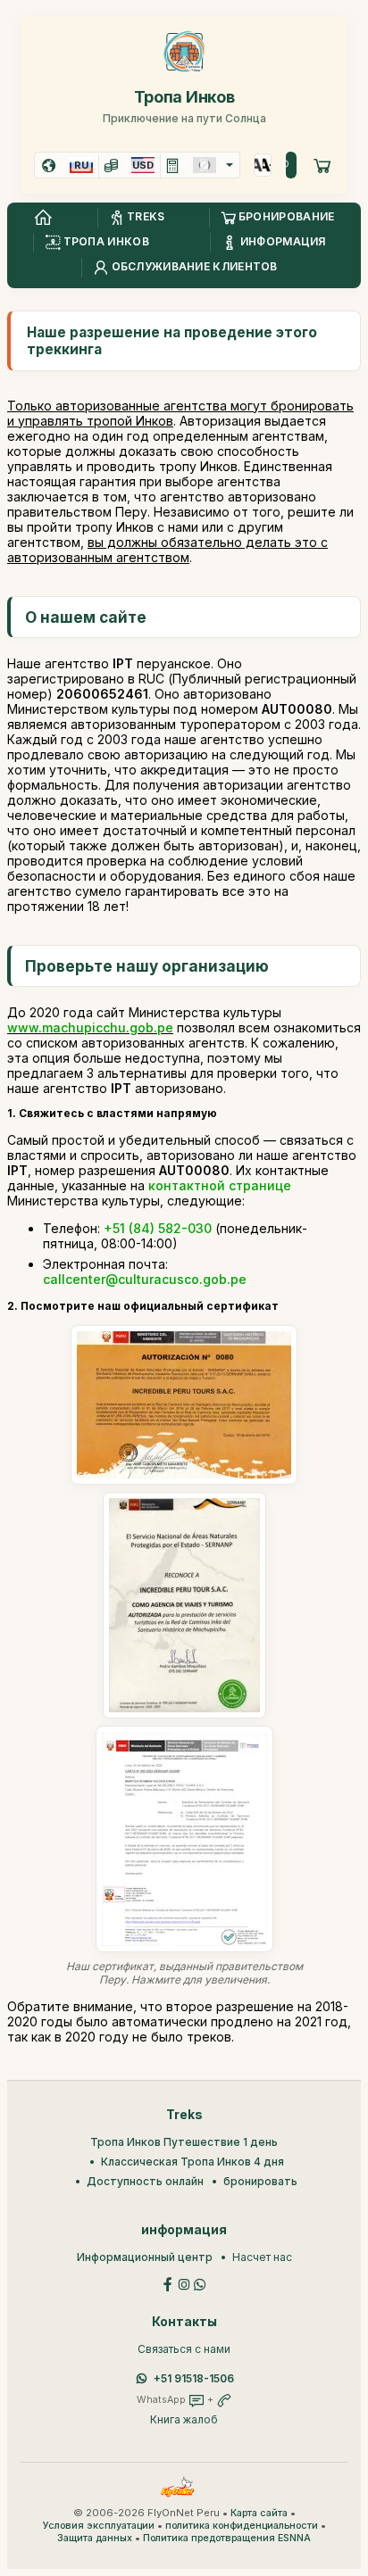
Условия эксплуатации (99, 2526)
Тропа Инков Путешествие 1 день (184, 2142)
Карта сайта (259, 2513)
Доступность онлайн (145, 2181)
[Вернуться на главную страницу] (43, 218)
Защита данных (95, 2538)
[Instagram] (184, 2283)
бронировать (260, 2181)
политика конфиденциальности (242, 2526)
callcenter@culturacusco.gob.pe (145, 1279)
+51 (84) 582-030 (158, 1228)
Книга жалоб (184, 2419)
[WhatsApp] (200, 2283)
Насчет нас (262, 2257)
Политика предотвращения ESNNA (227, 2538)
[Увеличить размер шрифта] (259, 165)
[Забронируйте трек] (322, 165)
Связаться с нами (184, 2349)
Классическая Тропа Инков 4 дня (192, 2162)
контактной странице (220, 1185)
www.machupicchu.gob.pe (90, 1027)
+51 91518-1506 (194, 2378)
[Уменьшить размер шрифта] (267, 165)
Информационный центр (145, 2257)
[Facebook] (168, 2283)
